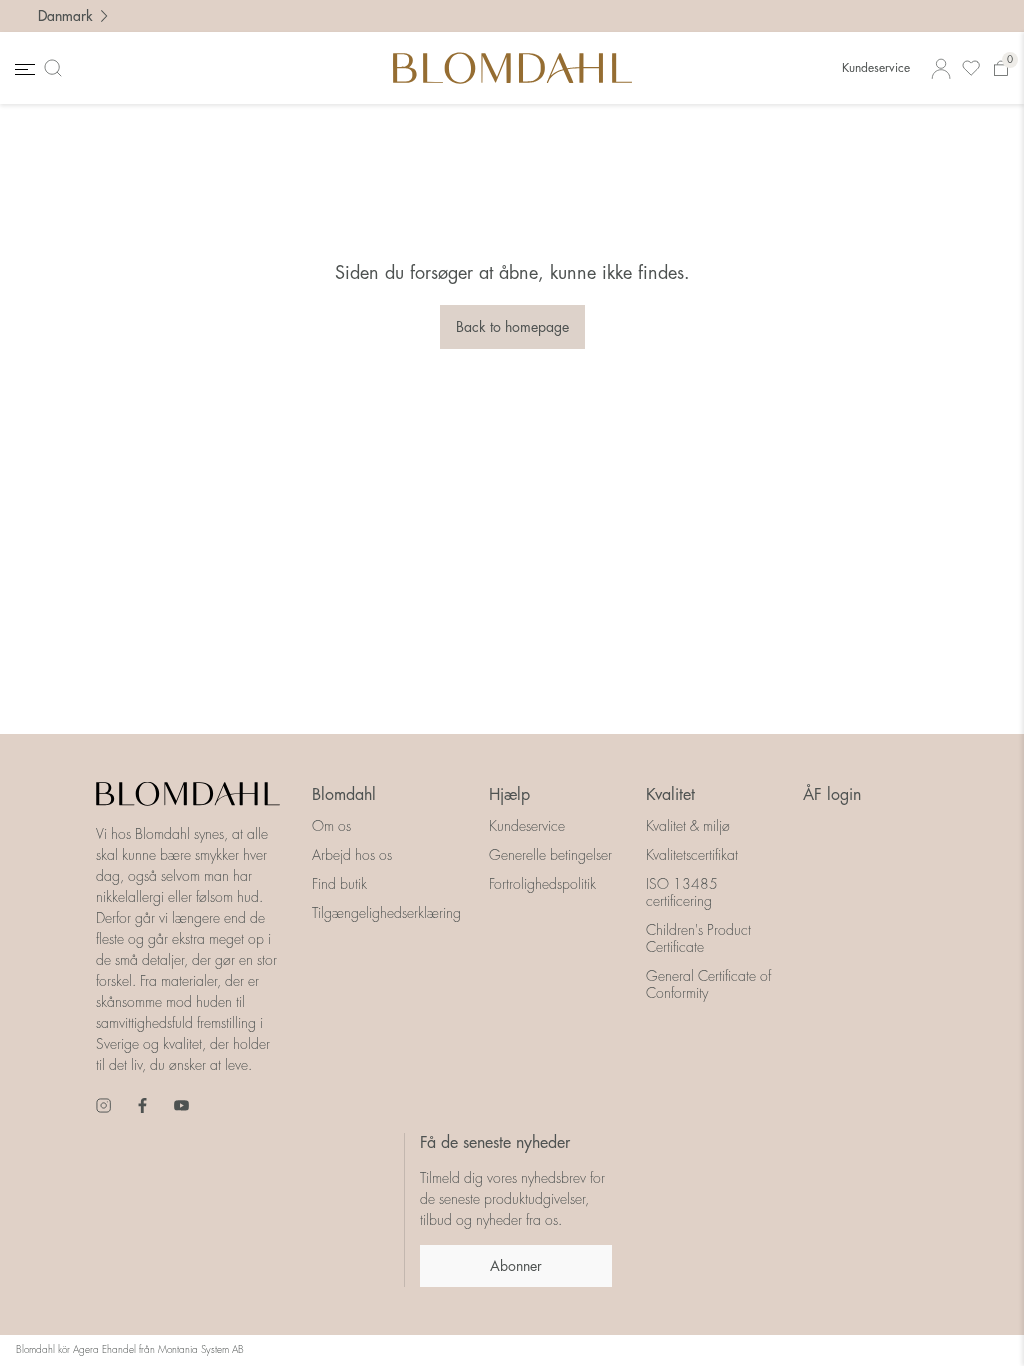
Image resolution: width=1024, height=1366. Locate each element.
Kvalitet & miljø (688, 826)
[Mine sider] (941, 68)
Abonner (516, 1266)
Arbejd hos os (352, 855)
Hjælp (509, 795)
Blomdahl (344, 795)
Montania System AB (201, 1350)
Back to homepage (512, 327)
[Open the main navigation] (23, 68)
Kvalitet (670, 795)
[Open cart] (1001, 68)
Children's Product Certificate (698, 938)
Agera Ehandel (104, 1350)
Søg (57, 68)
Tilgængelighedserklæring (386, 913)
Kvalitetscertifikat (692, 855)
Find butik (339, 884)
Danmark (65, 16)
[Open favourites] (971, 68)
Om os (331, 826)
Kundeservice (876, 68)
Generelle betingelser (550, 855)
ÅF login (832, 795)
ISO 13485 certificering (682, 892)
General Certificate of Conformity (708, 984)
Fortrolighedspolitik (542, 884)
